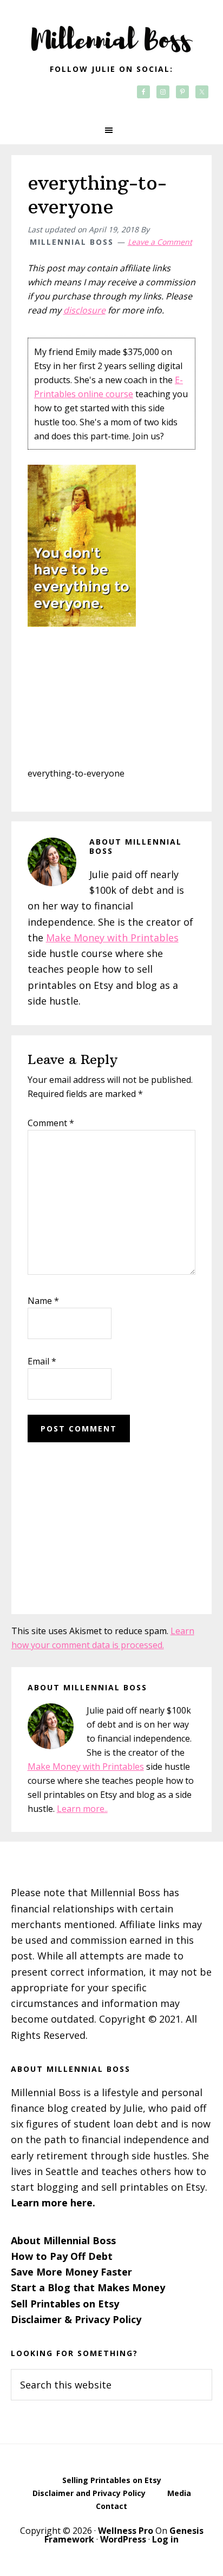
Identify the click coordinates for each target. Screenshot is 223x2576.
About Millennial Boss (63, 2240)
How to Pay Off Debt (62, 2256)
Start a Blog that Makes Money (88, 2287)
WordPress (123, 2539)
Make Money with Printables (112, 938)
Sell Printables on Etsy (65, 2304)
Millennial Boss (111, 32)
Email (42, 1361)
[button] (111, 130)
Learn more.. (82, 1809)
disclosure (84, 310)
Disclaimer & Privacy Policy (76, 2319)
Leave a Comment (160, 242)
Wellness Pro (126, 2531)
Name (43, 1301)
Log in (165, 2539)
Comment (51, 1123)
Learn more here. (53, 2203)
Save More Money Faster (71, 2272)
